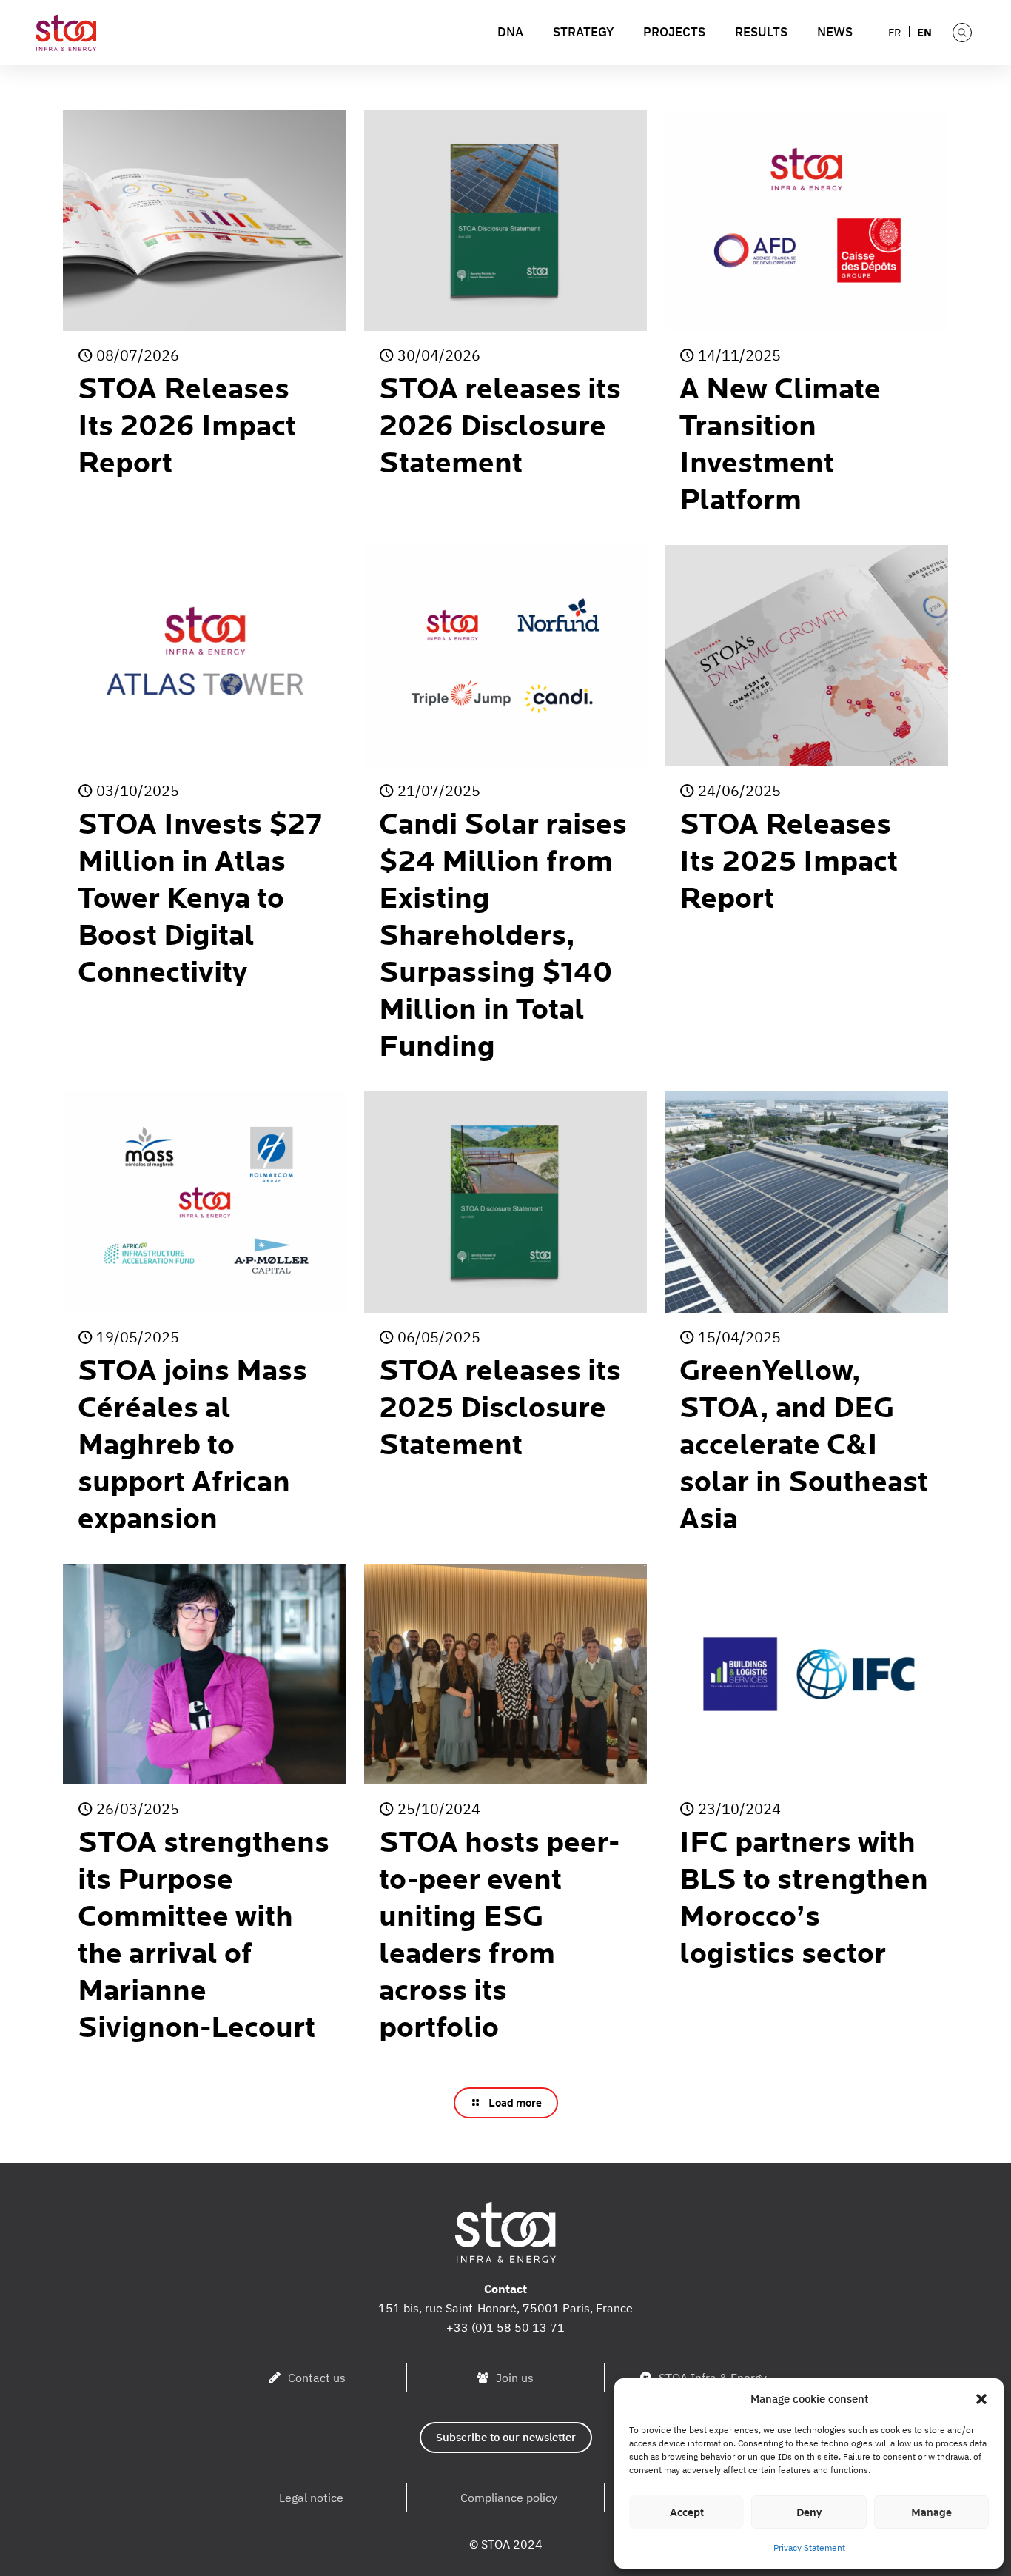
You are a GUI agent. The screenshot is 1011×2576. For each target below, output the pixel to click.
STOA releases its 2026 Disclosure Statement (500, 426)
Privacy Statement (809, 2547)
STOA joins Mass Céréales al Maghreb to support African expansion (192, 1445)
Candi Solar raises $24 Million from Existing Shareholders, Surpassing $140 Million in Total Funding (503, 936)
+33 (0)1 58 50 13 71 (505, 2327)
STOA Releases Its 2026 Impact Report (187, 426)
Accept (687, 2512)
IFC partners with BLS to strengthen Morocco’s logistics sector (804, 1898)
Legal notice (311, 2498)
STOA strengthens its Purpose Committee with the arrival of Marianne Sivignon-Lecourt (204, 1936)
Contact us (317, 2378)
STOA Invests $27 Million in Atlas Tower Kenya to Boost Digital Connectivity (200, 899)
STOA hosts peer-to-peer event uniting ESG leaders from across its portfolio (499, 1936)
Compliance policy (509, 2498)
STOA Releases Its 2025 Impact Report (789, 862)
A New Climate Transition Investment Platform (780, 445)
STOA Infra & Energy (713, 2378)
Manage (931, 2512)
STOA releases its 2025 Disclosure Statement (500, 1408)
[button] (981, 2399)
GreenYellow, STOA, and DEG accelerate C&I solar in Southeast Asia (804, 1445)
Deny (809, 2512)
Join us (515, 2378)
